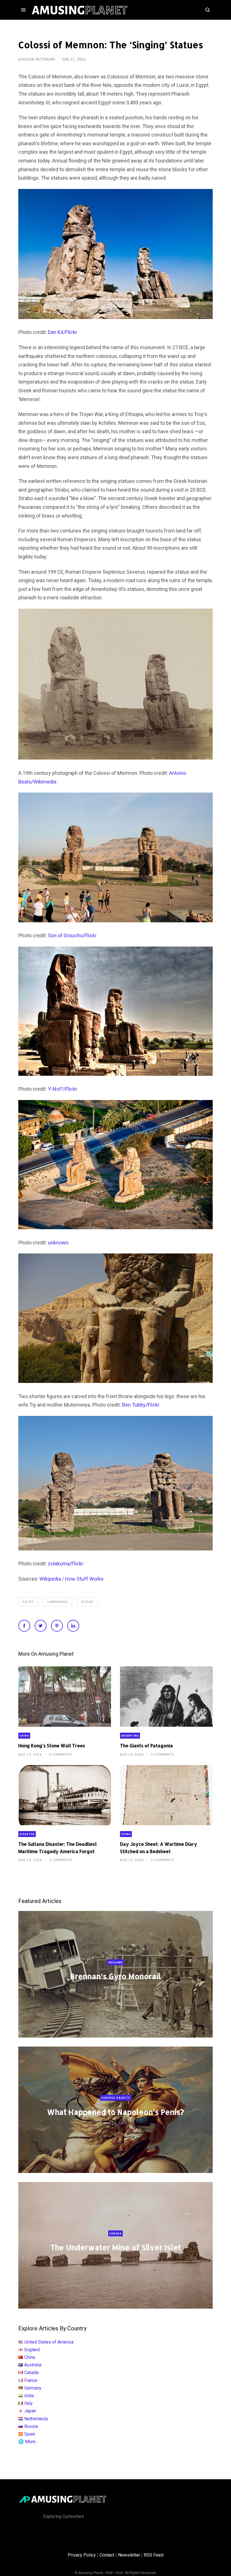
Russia (31, 2426)
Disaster (27, 1834)
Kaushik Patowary (37, 59)
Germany (33, 2388)
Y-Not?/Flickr (63, 1089)
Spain (30, 2434)
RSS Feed (154, 2555)
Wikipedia (50, 1579)
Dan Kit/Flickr (63, 332)
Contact (107, 2555)
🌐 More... (28, 2442)
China (24, 1736)
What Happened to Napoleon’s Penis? (115, 2112)
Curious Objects (116, 2098)
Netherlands (36, 2419)
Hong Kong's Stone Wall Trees (52, 1745)
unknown (58, 1243)
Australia (33, 2365)
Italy (28, 2403)
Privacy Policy (82, 2555)
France (31, 2380)
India (29, 2396)
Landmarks (57, 1602)
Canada (115, 2233)
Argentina (130, 1736)
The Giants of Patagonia (146, 1745)
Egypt (28, 1602)
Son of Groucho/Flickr (72, 935)
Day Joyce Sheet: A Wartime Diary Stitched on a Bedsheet (159, 1847)
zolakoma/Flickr (66, 1564)
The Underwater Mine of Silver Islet (116, 2247)
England (116, 1962)
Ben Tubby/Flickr (141, 1405)
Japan (30, 2411)
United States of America (49, 2342)
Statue (87, 1602)
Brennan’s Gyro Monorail (115, 1976)
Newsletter (129, 2555)
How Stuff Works (84, 1579)
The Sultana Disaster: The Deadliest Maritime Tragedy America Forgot (58, 1847)
